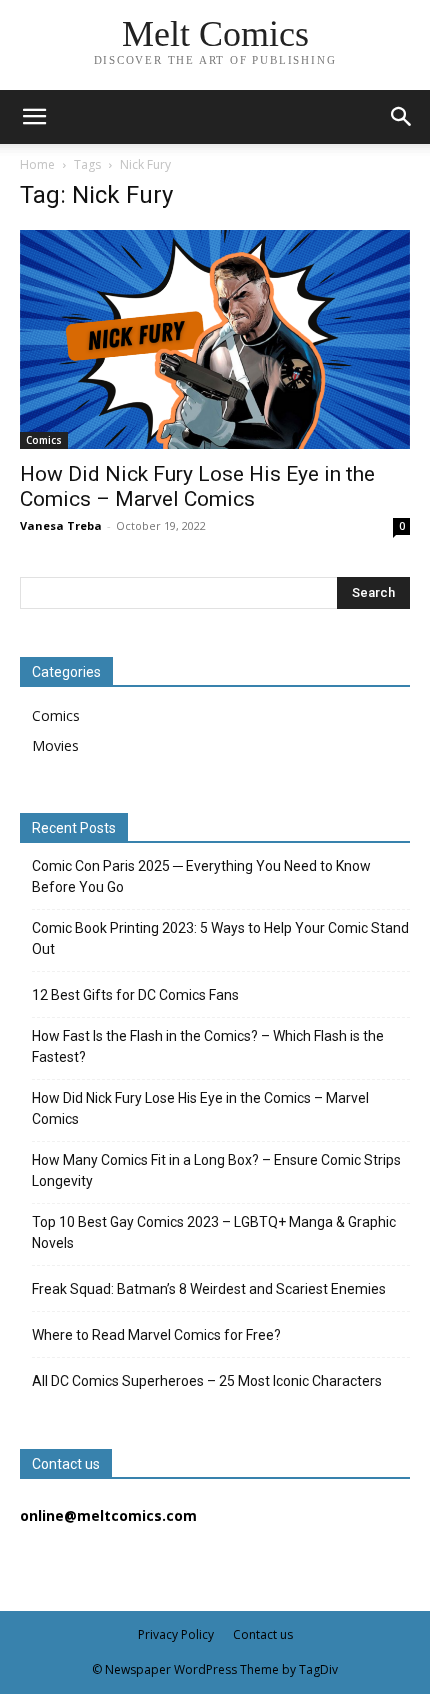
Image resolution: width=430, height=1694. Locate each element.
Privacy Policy (176, 1634)
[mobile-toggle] (34, 117)
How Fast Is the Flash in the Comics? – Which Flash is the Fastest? (208, 1046)
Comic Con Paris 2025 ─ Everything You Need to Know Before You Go (201, 876)
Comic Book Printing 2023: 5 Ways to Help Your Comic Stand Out (220, 938)
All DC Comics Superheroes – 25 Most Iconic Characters (207, 1381)
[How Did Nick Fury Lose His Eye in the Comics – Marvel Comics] (215, 339)
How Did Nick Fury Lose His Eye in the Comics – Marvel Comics (197, 486)
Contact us (263, 1634)
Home (37, 164)
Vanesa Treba (61, 525)
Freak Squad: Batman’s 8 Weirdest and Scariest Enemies (209, 1289)
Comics (44, 440)
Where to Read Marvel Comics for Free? (156, 1335)
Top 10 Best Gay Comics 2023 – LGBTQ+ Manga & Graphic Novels (214, 1232)
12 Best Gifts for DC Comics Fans (135, 995)
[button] (402, 117)
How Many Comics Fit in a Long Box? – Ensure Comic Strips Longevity (216, 1170)
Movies (55, 745)
